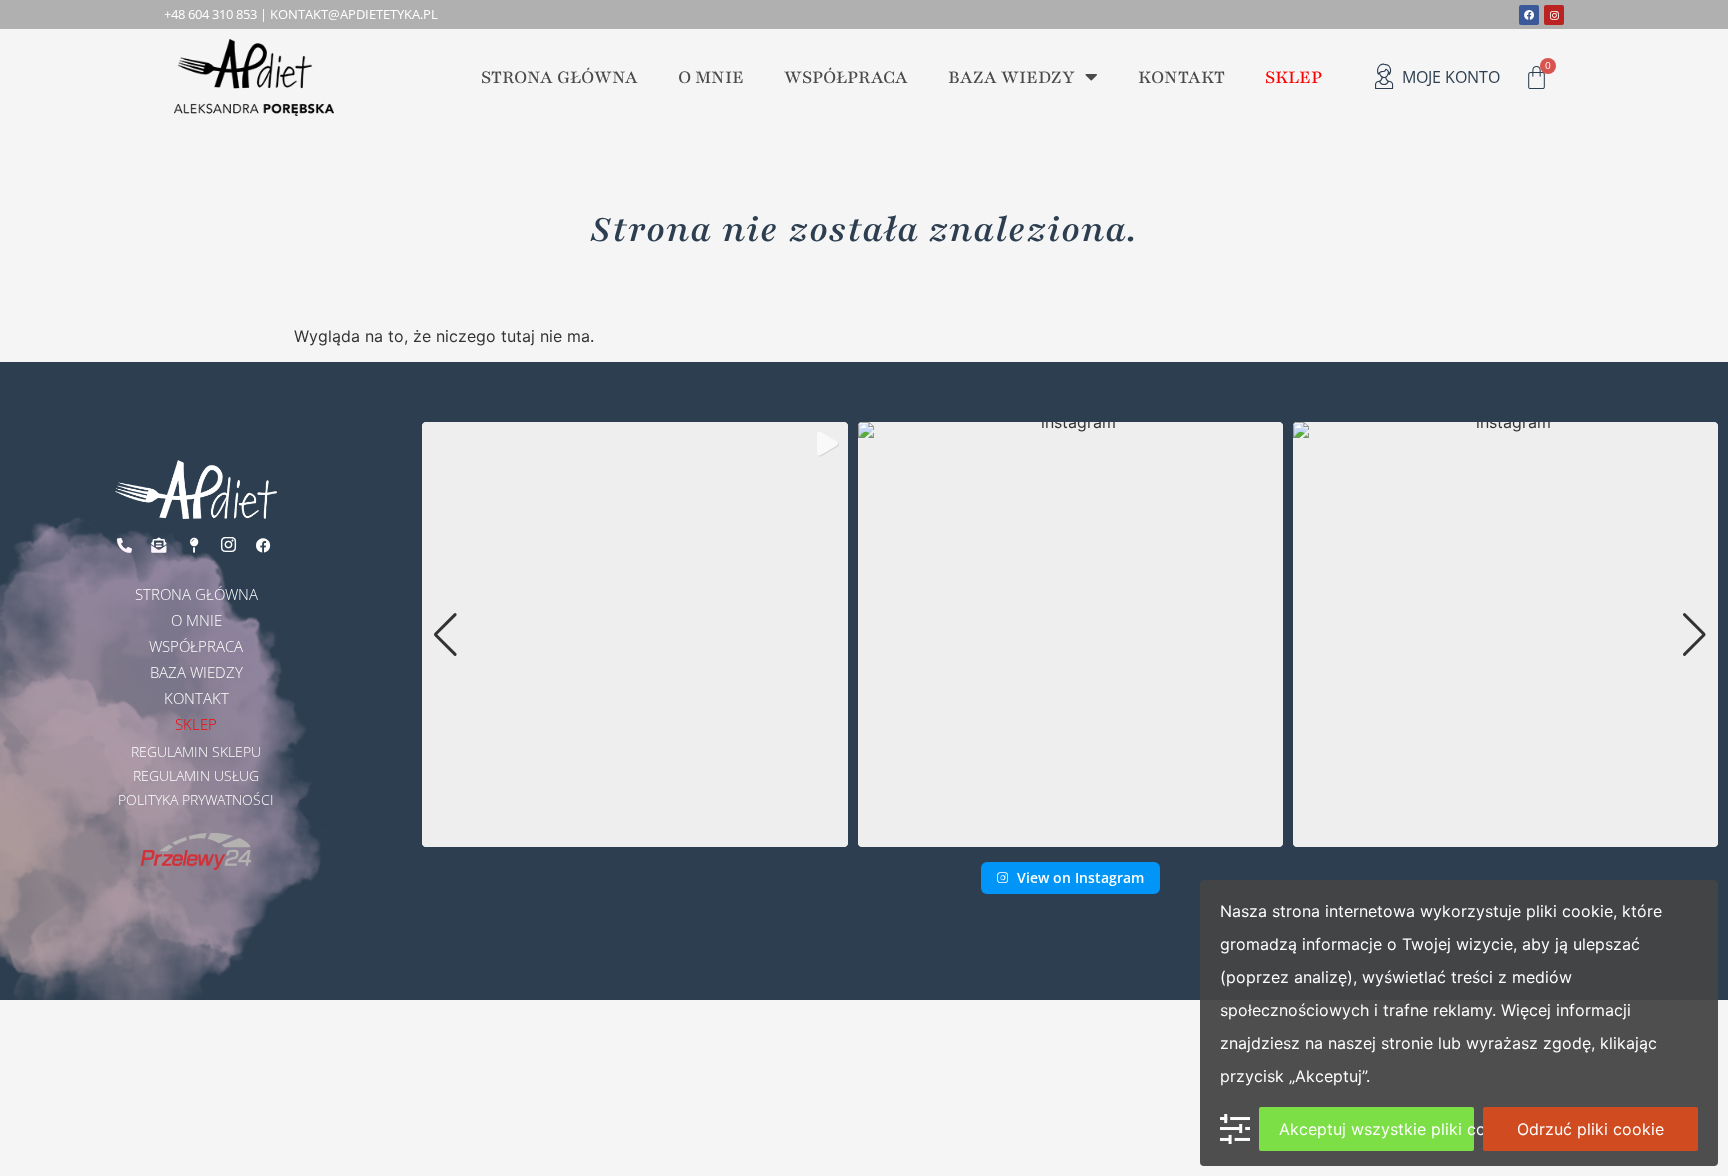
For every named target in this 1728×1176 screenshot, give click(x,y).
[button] (1070, 834)
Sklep (1293, 77)
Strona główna (559, 77)
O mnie (711, 77)
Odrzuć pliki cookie (1590, 1129)
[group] (634, 634)
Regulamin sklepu (196, 751)
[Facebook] (1529, 15)
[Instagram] (1554, 15)
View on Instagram (1080, 877)
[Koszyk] (1536, 77)
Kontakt (1181, 77)
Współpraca (846, 77)
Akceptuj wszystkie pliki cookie (1376, 1129)
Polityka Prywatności (196, 799)
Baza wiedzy (1011, 77)
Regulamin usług (196, 775)
